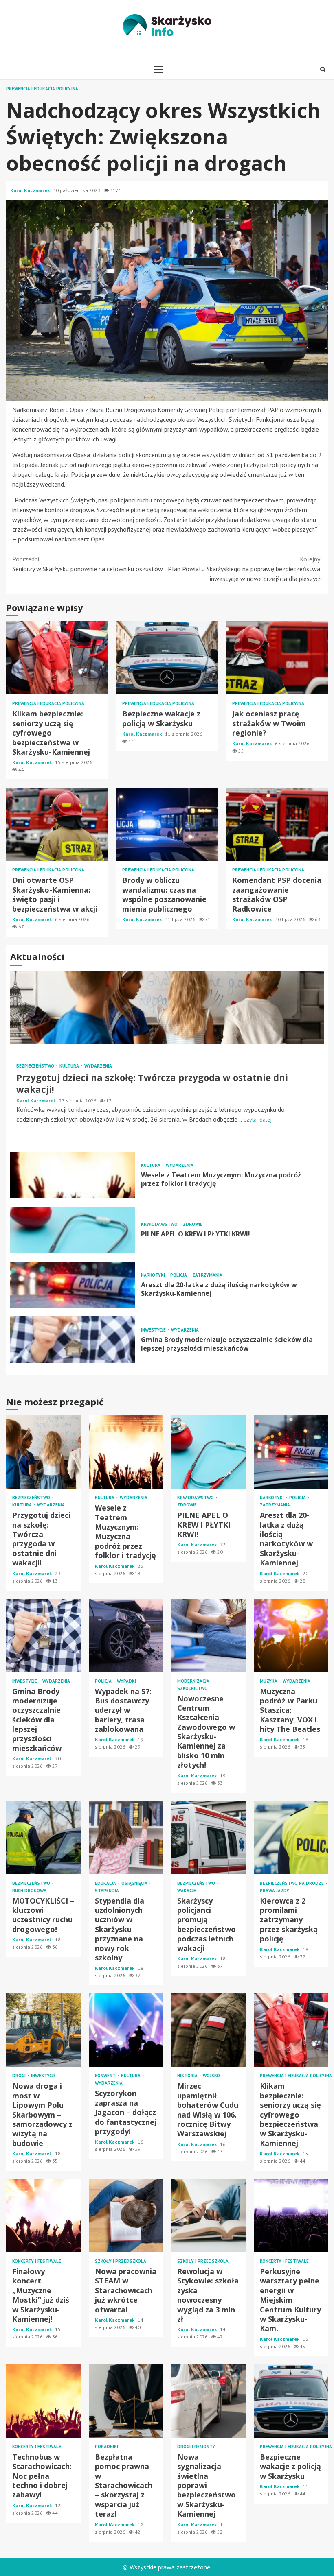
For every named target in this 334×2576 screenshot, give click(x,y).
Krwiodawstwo (160, 1224)
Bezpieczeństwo (36, 1066)
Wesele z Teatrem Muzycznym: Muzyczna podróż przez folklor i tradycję (73, 1175)
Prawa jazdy (275, 1891)
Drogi (20, 2076)
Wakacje (187, 1891)
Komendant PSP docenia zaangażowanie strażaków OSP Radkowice (277, 824)
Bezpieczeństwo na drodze (292, 1883)
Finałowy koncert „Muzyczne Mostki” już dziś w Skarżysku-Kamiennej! (43, 2216)
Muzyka (269, 1681)
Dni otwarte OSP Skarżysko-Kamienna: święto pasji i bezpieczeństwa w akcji (57, 824)
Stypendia (107, 1891)
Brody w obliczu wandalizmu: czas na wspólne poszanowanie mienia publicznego (167, 824)
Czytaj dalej (257, 1120)
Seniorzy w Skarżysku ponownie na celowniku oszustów (88, 564)
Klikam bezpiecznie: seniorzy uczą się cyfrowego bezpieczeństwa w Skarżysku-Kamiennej (57, 658)
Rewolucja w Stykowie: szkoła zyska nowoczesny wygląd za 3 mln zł (208, 2216)
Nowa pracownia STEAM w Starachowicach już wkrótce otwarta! (126, 2216)
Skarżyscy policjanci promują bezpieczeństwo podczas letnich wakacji (208, 1838)
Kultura (70, 1066)
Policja (179, 1275)
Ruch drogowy (29, 1891)
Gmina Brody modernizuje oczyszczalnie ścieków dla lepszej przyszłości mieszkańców (73, 1340)
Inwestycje (154, 1330)
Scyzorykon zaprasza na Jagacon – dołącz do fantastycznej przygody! (126, 2030)
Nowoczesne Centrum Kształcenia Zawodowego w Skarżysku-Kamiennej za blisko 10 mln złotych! (208, 1635)
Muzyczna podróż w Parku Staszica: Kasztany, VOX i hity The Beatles (291, 1635)
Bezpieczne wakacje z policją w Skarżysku (167, 658)
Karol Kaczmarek (31, 190)
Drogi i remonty (196, 2447)
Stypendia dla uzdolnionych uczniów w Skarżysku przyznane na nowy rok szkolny (126, 1838)
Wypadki (126, 1681)
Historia (188, 2076)
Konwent (106, 2076)
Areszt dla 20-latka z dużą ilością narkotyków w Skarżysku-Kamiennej (73, 1285)
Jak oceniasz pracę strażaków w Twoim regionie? (277, 658)
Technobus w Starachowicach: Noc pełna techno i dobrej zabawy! (43, 2401)
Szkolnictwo (192, 1689)
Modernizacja (194, 1681)
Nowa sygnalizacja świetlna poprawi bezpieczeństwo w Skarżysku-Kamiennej (208, 2401)
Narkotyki (154, 1275)
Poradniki (107, 2447)
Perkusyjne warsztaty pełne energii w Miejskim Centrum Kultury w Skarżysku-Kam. (291, 2216)
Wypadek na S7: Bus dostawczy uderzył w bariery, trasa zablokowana (126, 1635)
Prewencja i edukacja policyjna (42, 89)
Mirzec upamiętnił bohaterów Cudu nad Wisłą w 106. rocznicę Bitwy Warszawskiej (208, 2030)
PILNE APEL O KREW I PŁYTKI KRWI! (73, 1230)
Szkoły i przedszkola (121, 2261)
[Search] (323, 69)
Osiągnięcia (135, 1883)
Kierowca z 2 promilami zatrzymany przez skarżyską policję (291, 1838)
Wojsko (211, 2076)
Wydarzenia (98, 1066)
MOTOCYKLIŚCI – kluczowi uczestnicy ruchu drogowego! (43, 1838)
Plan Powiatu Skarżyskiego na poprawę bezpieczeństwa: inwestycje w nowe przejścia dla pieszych (245, 569)
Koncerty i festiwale (37, 2261)
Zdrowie (193, 1224)
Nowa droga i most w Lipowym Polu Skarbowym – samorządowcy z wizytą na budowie (43, 2030)
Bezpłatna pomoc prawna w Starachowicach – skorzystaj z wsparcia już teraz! (126, 2401)
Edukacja (106, 1883)
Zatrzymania (207, 1275)
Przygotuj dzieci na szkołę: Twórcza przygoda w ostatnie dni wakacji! (167, 1007)
